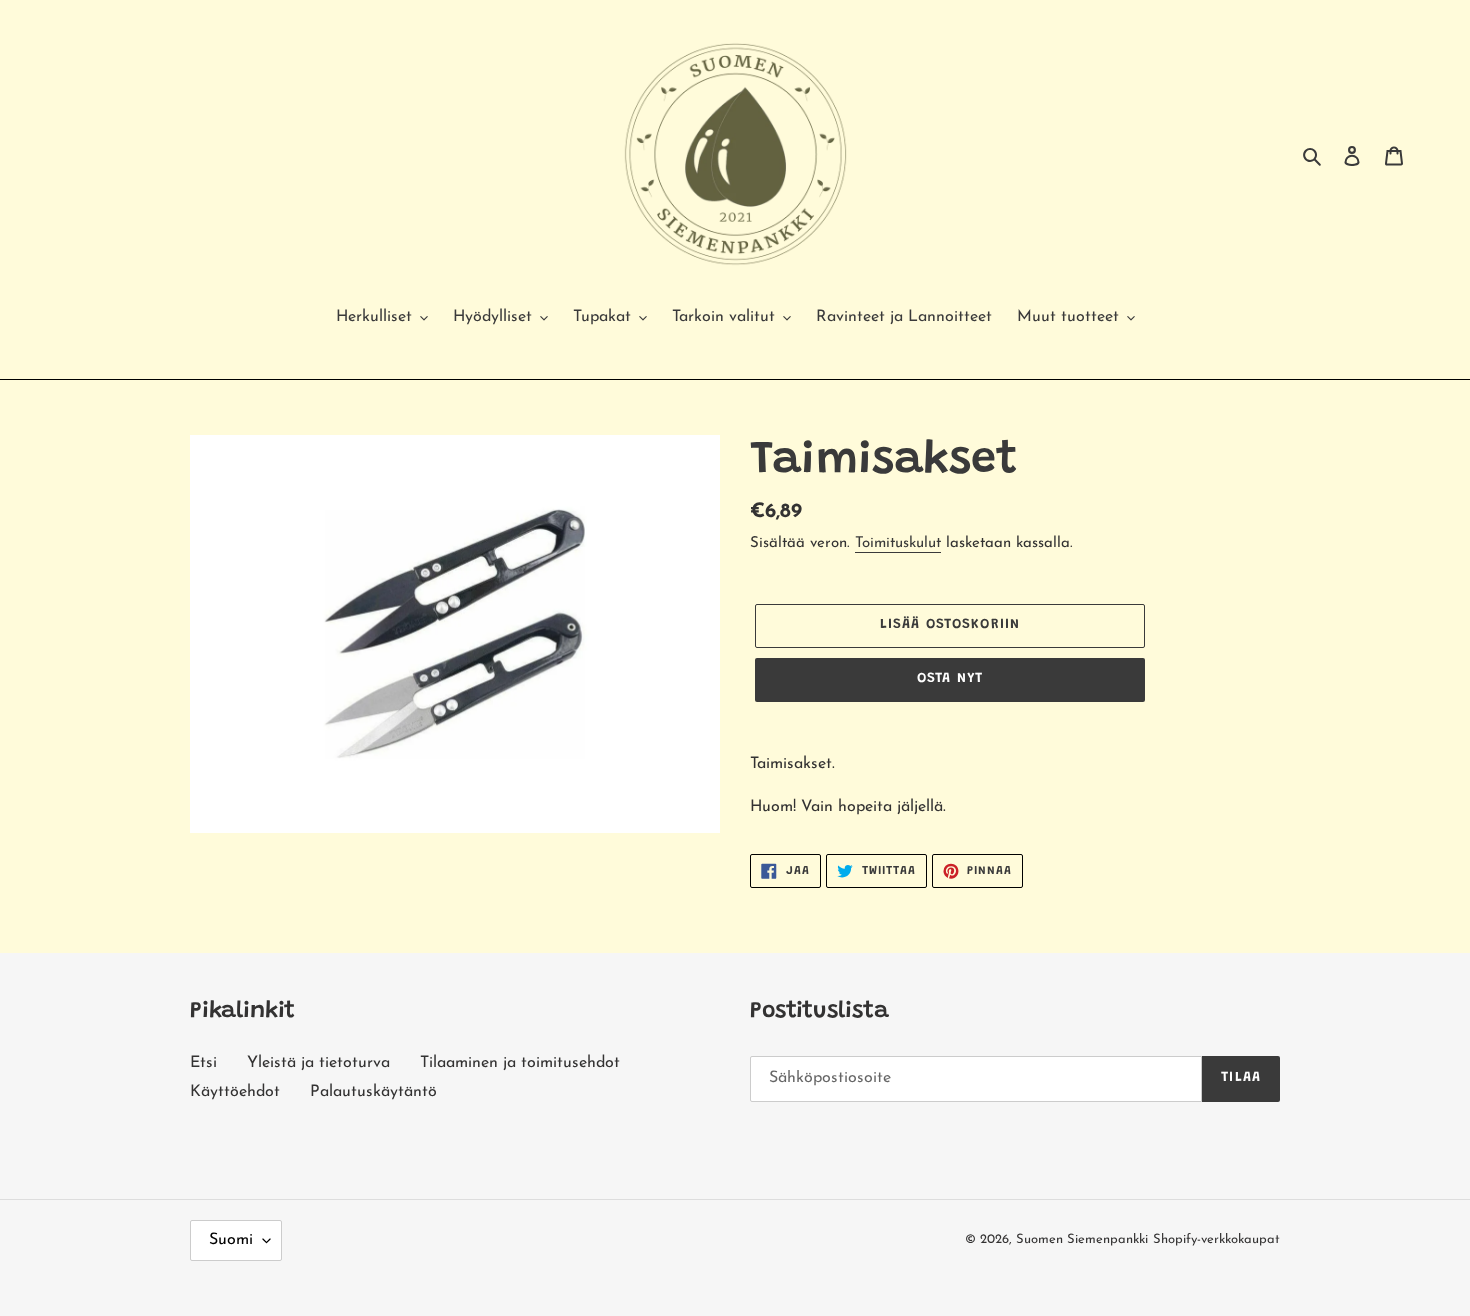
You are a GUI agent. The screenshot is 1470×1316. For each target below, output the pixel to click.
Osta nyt (950, 679)
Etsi (203, 1063)
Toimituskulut (898, 543)
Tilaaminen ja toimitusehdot (520, 1063)
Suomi (231, 1240)
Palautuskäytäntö (373, 1092)
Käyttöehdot (235, 1092)
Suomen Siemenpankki (1082, 1239)
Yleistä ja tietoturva (318, 1063)
